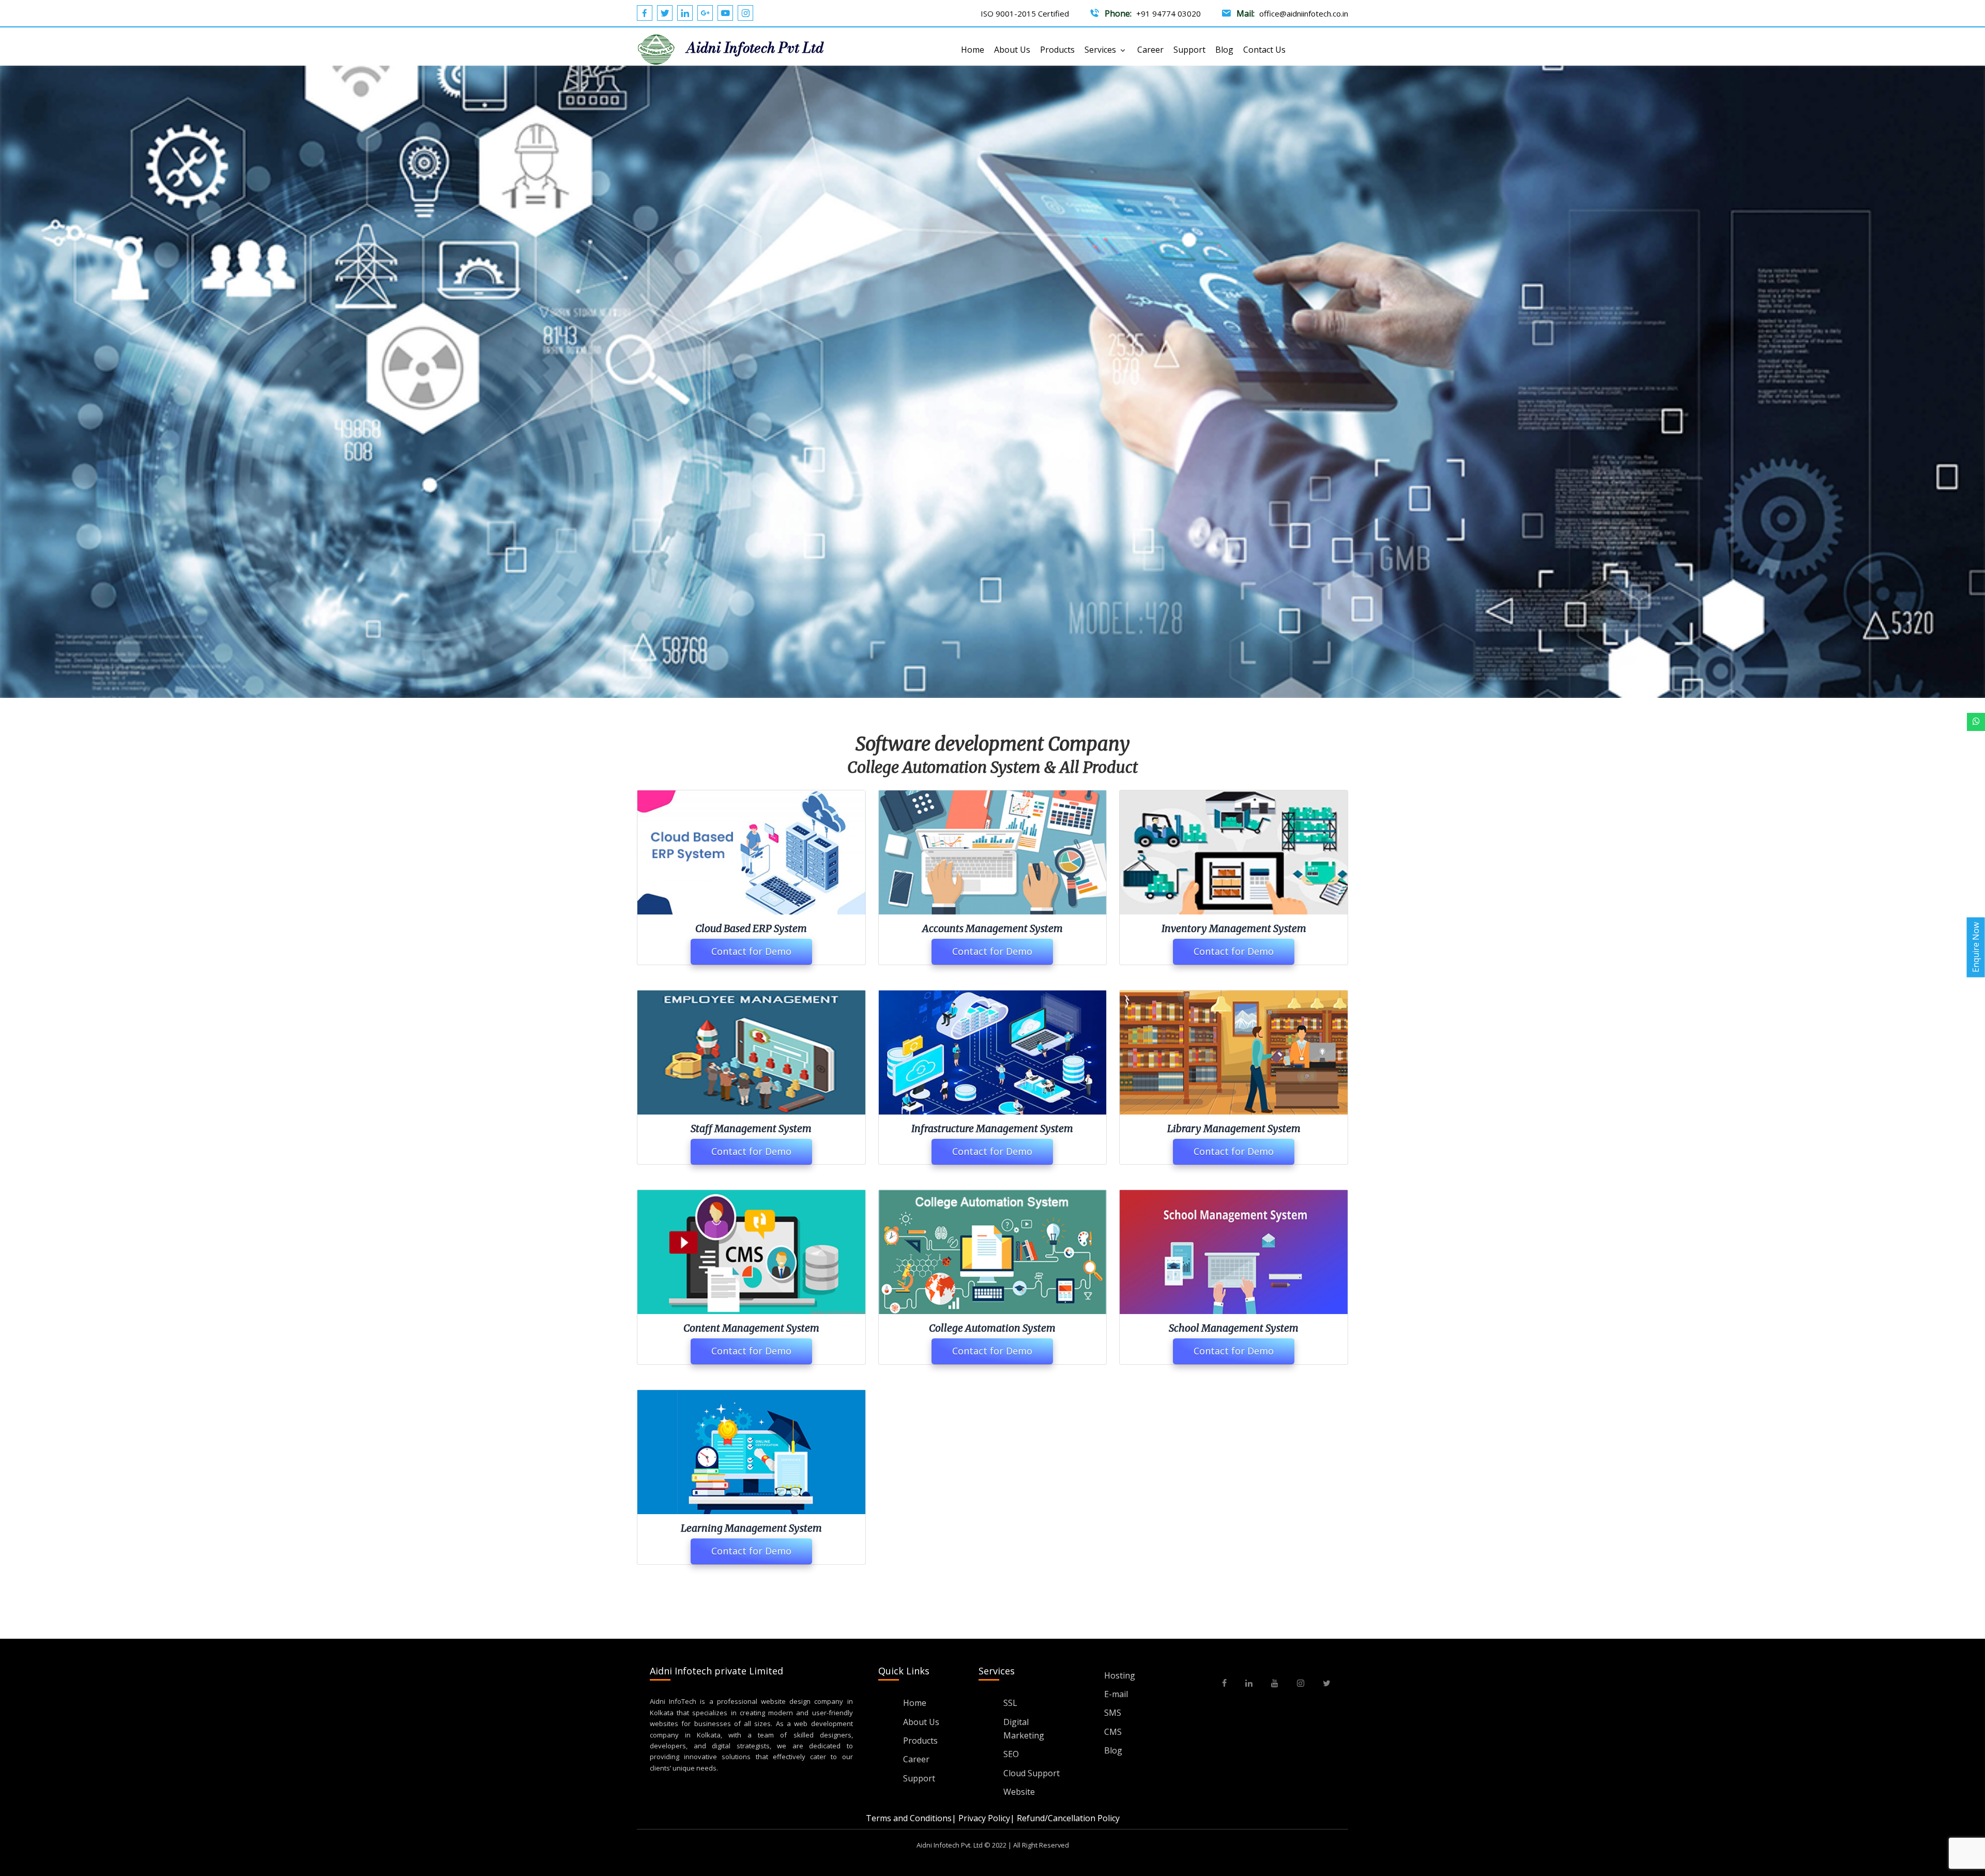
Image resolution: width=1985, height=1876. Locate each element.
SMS (1113, 1713)
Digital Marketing (1024, 1729)
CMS (1113, 1732)
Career (1150, 50)
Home (973, 50)
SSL (1010, 1703)
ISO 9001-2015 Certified (1025, 13)
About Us (1012, 50)
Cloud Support (1032, 1773)
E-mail (1116, 1694)
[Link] (1976, 722)
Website (1019, 1792)
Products (1057, 50)
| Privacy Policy (981, 1818)
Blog (1224, 50)
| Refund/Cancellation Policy (1065, 1818)
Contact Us (1264, 50)
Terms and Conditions (909, 1818)
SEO (1011, 1754)
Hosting (1120, 1675)
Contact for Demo (751, 951)
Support (1189, 50)
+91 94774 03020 (1169, 13)
